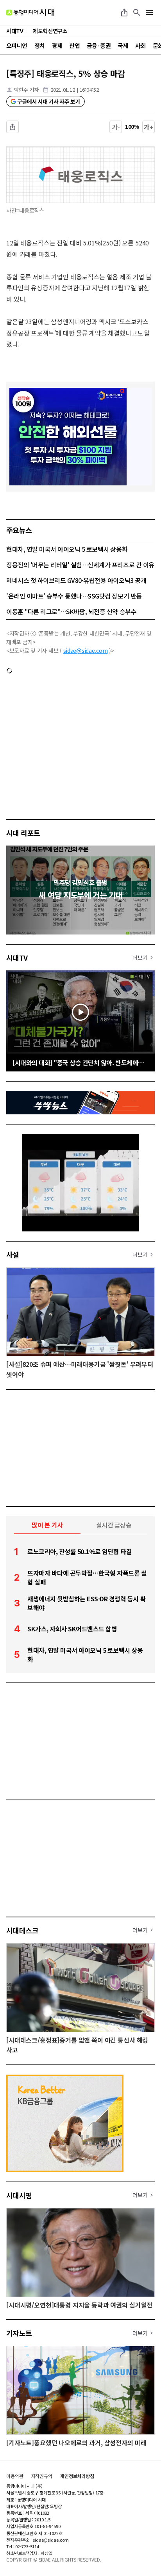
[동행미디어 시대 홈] (30, 12)
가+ (149, 127)
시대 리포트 (23, 833)
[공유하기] (124, 12)
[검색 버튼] (137, 12)
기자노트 (19, 2333)
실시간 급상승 (114, 1525)
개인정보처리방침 (77, 2476)
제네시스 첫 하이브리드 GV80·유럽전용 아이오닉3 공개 (76, 580)
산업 (74, 45)
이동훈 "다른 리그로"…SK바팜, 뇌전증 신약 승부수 (71, 611)
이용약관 (15, 2476)
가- (116, 127)
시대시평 (19, 2195)
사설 (13, 1254)
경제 (57, 45)
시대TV (17, 958)
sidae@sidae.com (86, 650)
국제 (123, 45)
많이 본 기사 (47, 1525)
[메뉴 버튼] (149, 12)
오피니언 (17, 45)
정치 (40, 45)
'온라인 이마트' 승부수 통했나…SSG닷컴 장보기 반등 (74, 596)
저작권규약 (42, 2476)
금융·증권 (99, 45)
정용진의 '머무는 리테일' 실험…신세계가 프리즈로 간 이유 (80, 565)
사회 (140, 45)
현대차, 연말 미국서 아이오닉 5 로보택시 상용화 (67, 549)
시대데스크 (22, 1930)
